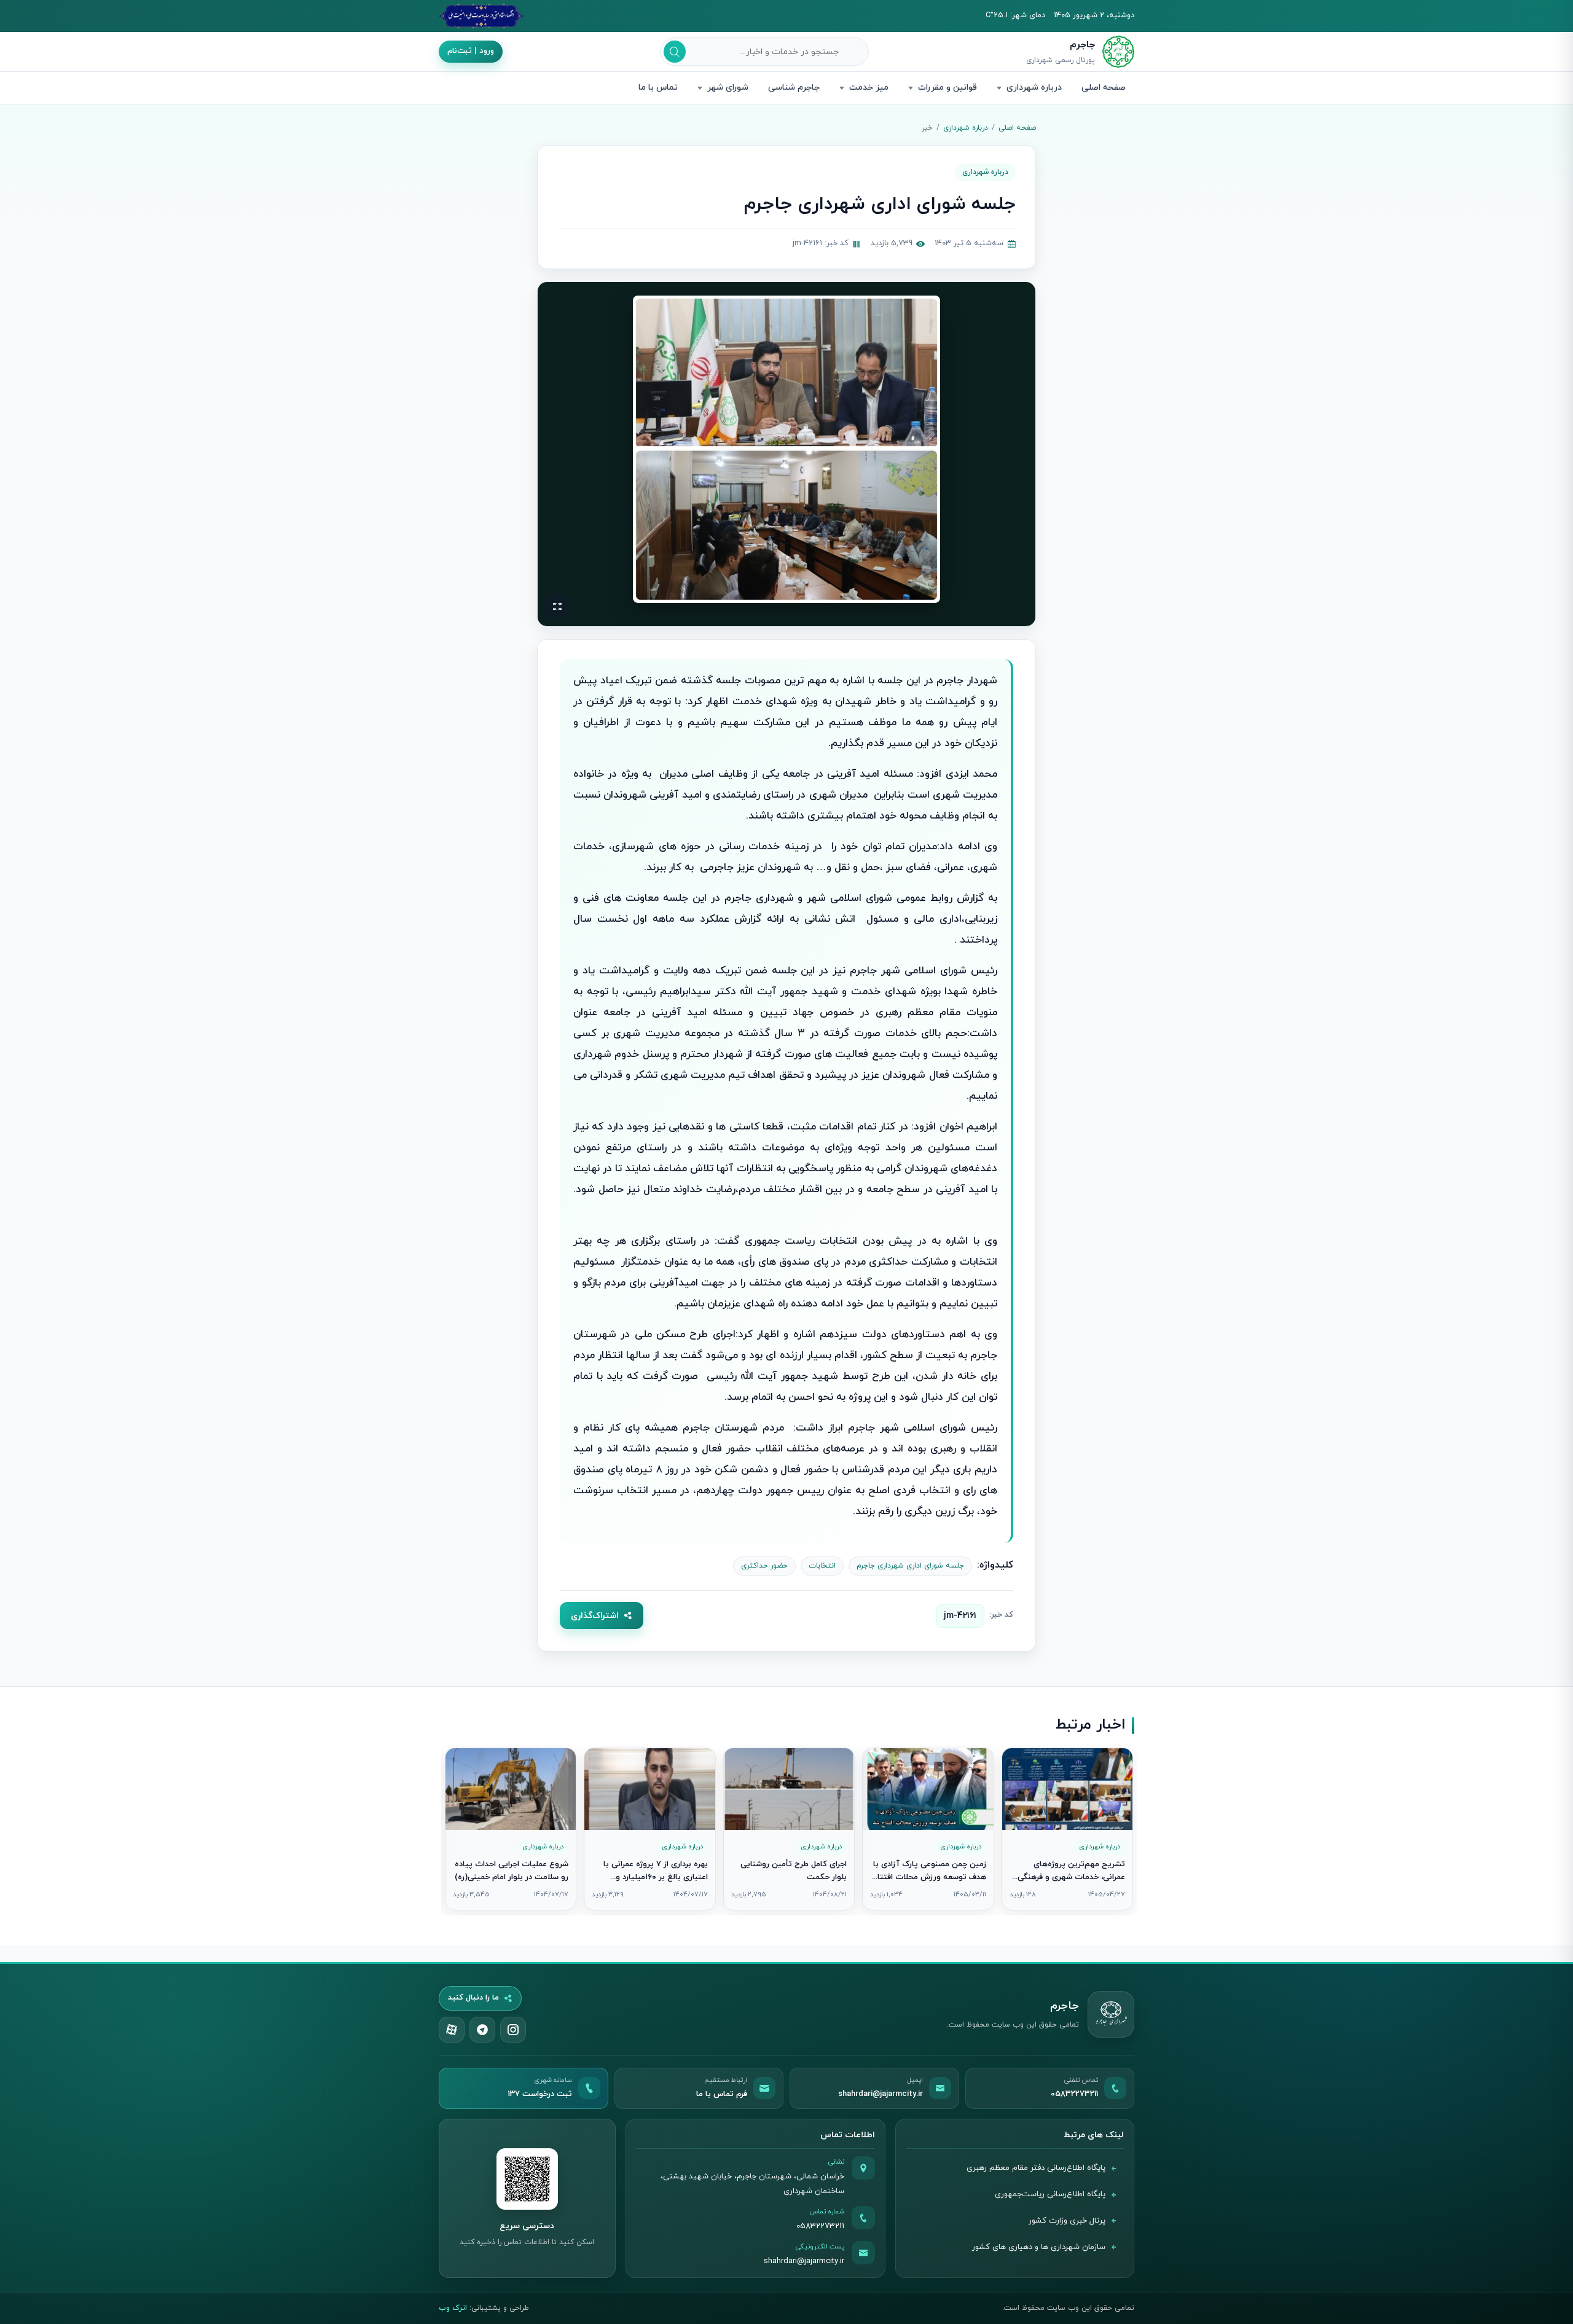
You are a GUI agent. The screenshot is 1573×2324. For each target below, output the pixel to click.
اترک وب (453, 2308)
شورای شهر (728, 88)
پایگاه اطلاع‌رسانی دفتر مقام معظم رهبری (1036, 2168)
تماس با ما (658, 88)
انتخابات (822, 1566)
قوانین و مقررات (947, 88)
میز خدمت (869, 88)
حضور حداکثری (764, 1566)
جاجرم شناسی (794, 88)
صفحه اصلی (1104, 88)
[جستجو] (675, 52)
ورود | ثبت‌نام (471, 51)
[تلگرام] (482, 2030)
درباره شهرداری (1034, 88)
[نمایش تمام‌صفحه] (557, 607)
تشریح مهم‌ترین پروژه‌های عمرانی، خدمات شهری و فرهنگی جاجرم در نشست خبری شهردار (1071, 1878)
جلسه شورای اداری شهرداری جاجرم (910, 1566)
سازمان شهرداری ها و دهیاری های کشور (1039, 2247)
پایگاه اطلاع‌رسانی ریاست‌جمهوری (1050, 2194)
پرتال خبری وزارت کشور (1067, 2221)
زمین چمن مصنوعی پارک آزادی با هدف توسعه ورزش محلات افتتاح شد (929, 1878)
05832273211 (820, 2226)
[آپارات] (452, 2030)
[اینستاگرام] (513, 2030)
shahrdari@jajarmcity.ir (804, 2261)
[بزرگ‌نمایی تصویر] (786, 449)
